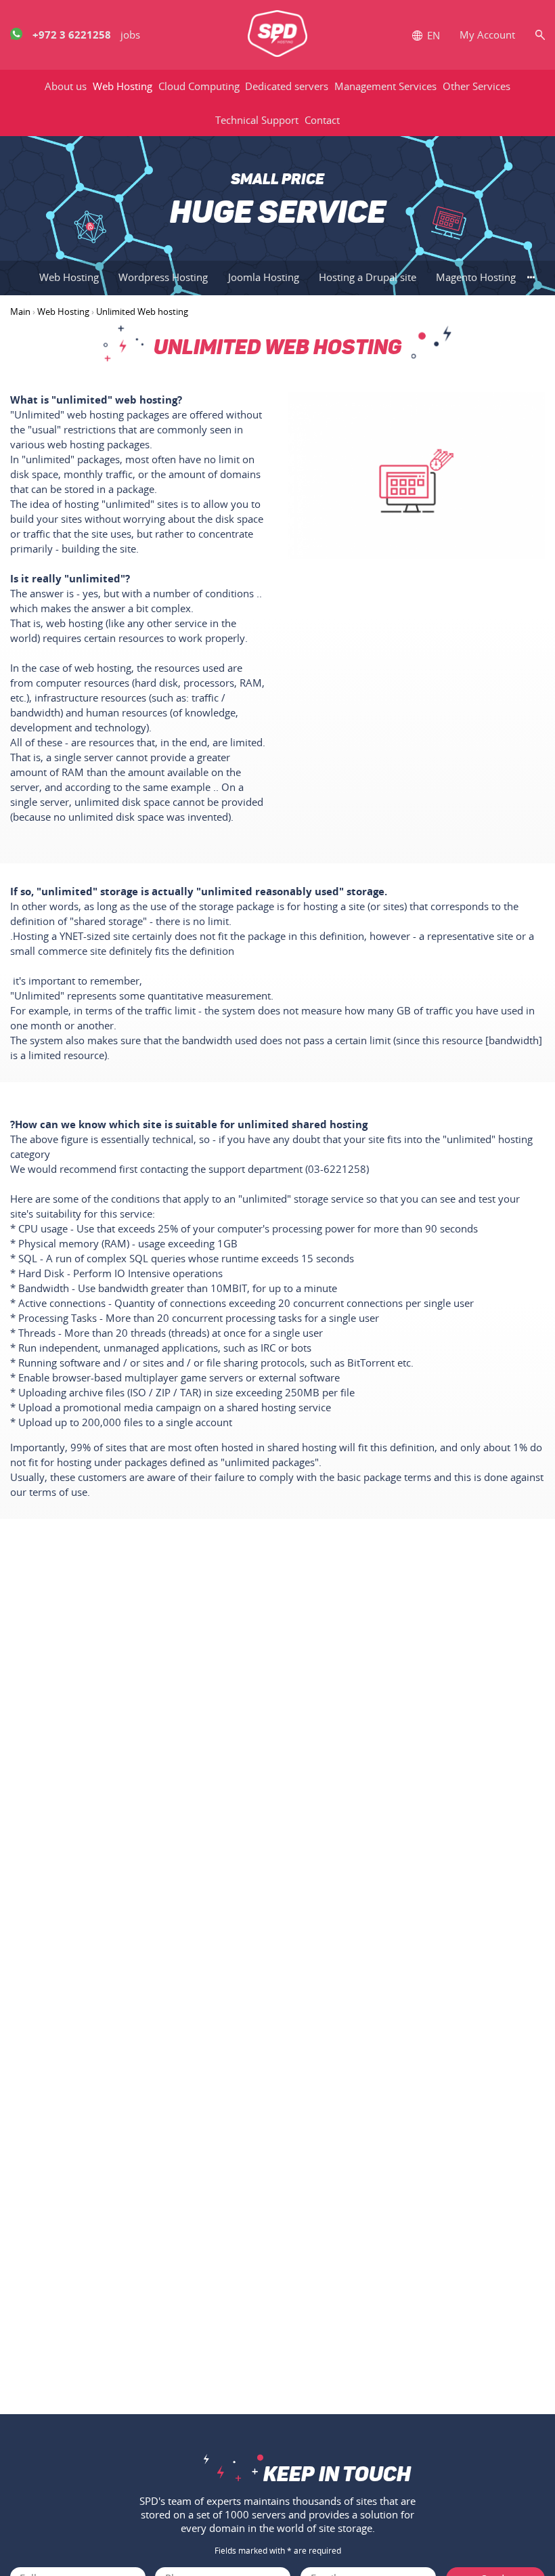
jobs (130, 35)
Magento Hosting (476, 277)
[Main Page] (277, 35)
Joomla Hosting (264, 277)
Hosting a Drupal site (368, 277)
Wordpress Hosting (163, 277)
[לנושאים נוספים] (531, 277)
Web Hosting (69, 277)
